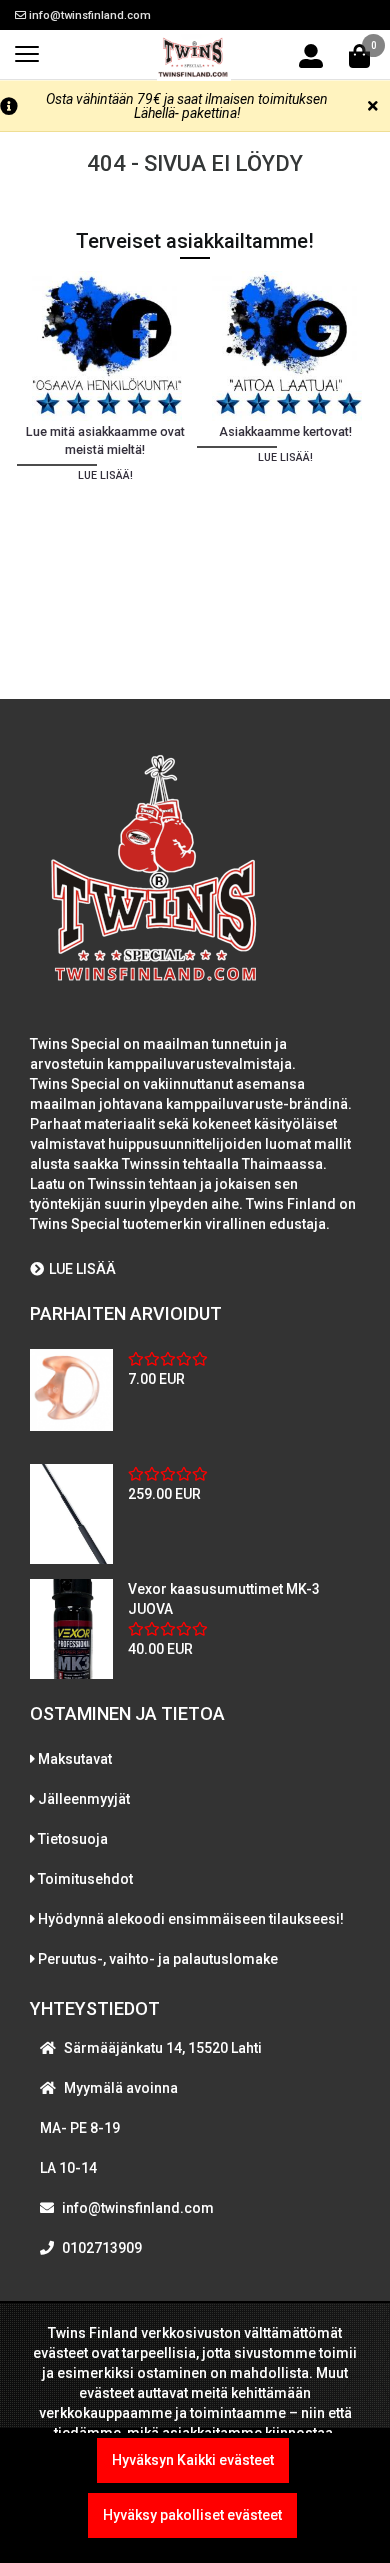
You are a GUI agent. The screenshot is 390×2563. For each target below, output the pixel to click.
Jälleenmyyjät (84, 1799)
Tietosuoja (73, 1839)
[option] (105, 459)
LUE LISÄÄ (82, 1269)
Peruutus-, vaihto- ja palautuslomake (158, 1959)
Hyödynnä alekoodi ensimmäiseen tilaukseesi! (191, 1919)
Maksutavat (75, 1759)
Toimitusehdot (85, 1879)
